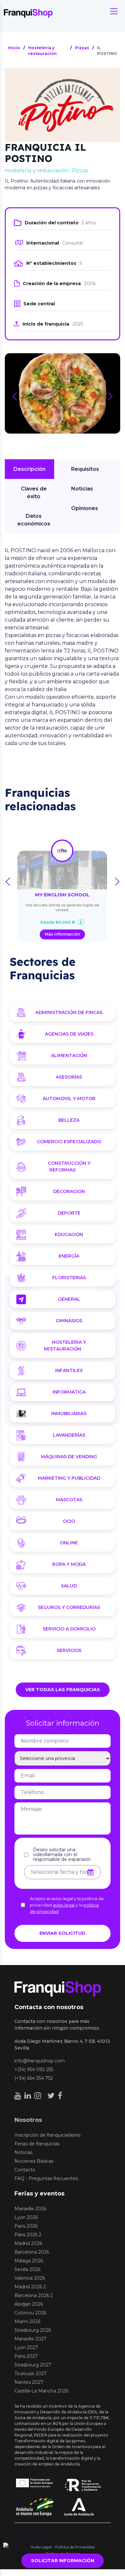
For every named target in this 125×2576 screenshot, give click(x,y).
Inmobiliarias (69, 1414)
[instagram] (38, 2096)
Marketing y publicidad (69, 1478)
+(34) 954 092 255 (34, 2069)
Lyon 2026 (26, 2217)
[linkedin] (28, 2096)
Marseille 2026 (30, 2209)
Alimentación (69, 1055)
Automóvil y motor (69, 1099)
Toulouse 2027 (31, 2374)
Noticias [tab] (82, 489)
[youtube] (18, 2096)
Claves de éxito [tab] (34, 493)
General (69, 1299)
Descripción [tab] (29, 469)
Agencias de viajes (69, 1034)
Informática (69, 1392)
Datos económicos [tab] (34, 520)
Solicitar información (63, 2561)
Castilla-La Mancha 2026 (41, 2391)
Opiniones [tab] (85, 508)
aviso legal (64, 1905)
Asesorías (69, 1077)
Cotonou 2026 (30, 2313)
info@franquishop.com (40, 2061)
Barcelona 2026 (32, 2252)
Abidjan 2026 (29, 2304)
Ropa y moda (69, 1564)
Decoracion (69, 1191)
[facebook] (60, 2096)
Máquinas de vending (69, 1457)
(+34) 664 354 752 (34, 2078)
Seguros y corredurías (69, 1607)
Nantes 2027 (29, 2382)
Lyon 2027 (26, 2347)
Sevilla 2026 (27, 2269)
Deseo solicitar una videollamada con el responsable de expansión (62, 1855)
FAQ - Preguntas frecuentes (46, 2178)
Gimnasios (69, 1321)
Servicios (69, 1650)
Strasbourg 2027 (33, 2365)
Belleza (69, 1120)
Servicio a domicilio (69, 1629)
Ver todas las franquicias (63, 1690)
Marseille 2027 (30, 2339)
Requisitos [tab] (85, 469)
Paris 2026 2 (28, 2235)
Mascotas (69, 1500)
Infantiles (69, 1370)
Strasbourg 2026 (33, 2330)
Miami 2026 (27, 2321)
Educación (69, 1234)
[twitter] (51, 2096)
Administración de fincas (69, 1012)
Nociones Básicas (34, 2161)
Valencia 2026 (30, 2278)
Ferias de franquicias (37, 2144)
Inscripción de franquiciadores (47, 2135)
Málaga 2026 (29, 2261)
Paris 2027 (26, 2356)
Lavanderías (69, 1435)
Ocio (69, 1521)
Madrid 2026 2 (30, 2287)
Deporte (69, 1213)
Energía (69, 1256)
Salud (69, 1586)
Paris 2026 (26, 2226)
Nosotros (28, 2120)
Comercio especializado (69, 1142)
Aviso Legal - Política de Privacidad (63, 2547)
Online (69, 1543)
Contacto (25, 2170)
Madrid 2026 (28, 2243)
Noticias (23, 2152)
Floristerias (69, 1278)
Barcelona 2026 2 (34, 2295)
